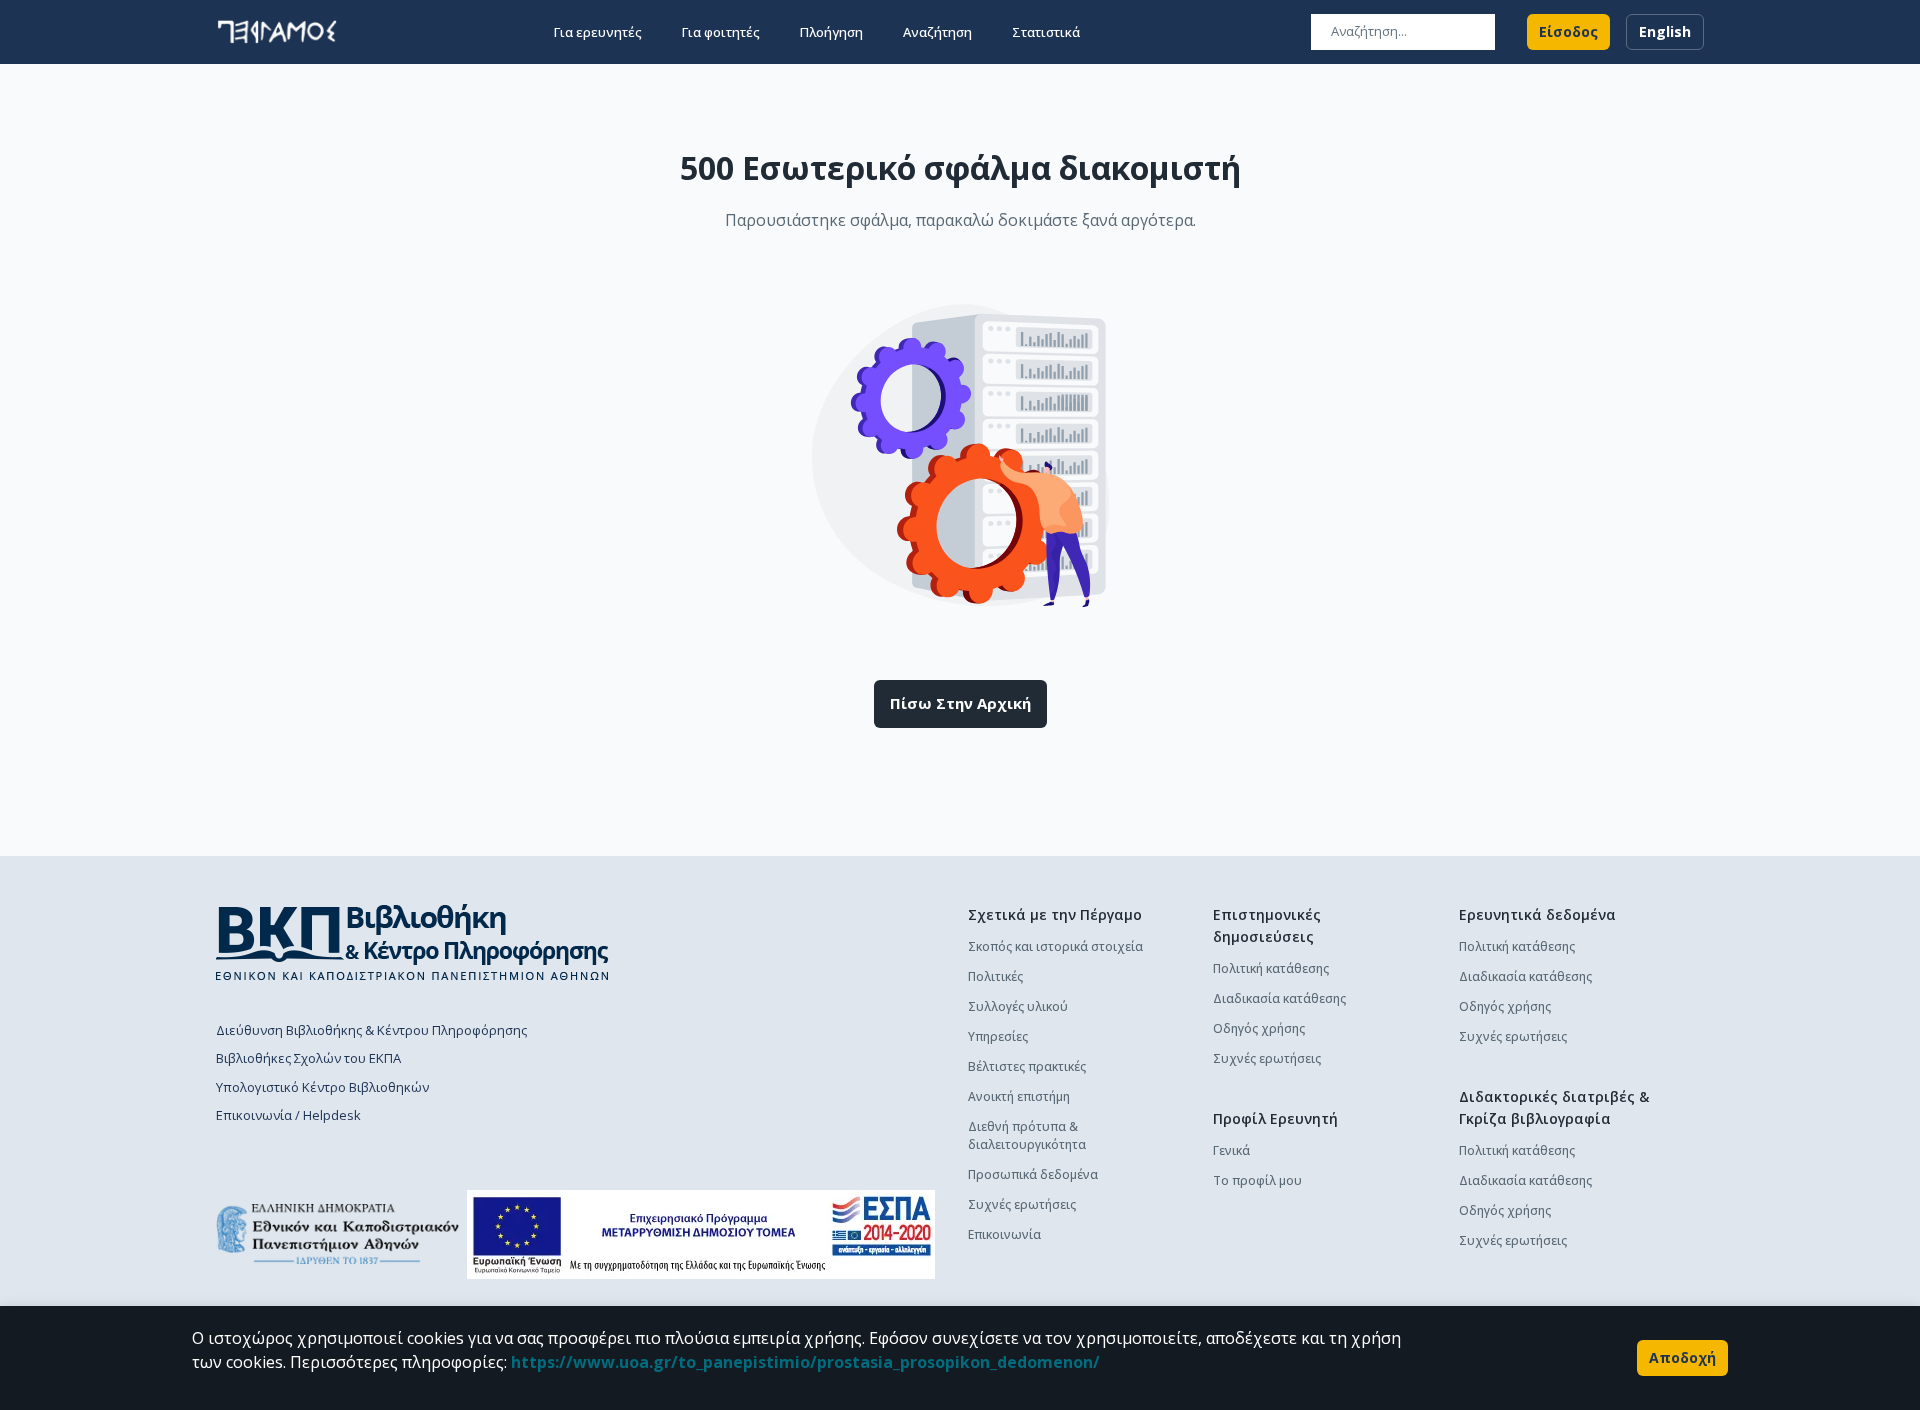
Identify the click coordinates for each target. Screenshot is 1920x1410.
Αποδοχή (1682, 1357)
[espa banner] (701, 1234)
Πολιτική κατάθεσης (1271, 968)
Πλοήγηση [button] (831, 32)
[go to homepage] (277, 32)
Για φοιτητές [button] (721, 32)
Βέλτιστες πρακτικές (1027, 1066)
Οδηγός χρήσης (1259, 1028)
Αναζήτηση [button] (937, 32)
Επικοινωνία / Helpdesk (288, 1115)
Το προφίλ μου (1257, 1180)
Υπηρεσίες (998, 1036)
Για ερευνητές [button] (598, 32)
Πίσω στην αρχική (960, 703)
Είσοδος (1568, 31)
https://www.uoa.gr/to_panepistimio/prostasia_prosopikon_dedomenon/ (805, 1362)
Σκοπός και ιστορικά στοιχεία (1055, 946)
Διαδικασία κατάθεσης (1279, 998)
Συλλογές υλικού (1018, 1006)
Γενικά (1231, 1150)
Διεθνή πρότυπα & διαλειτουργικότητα (1027, 1135)
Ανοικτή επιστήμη (1019, 1096)
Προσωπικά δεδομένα (1033, 1174)
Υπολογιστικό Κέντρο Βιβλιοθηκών (322, 1087)
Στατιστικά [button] (1046, 32)
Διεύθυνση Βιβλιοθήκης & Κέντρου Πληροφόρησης (371, 1030)
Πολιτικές (995, 976)
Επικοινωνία (1004, 1234)
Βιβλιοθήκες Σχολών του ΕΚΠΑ (308, 1058)
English (1665, 31)
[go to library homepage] (412, 942)
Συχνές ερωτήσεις (1022, 1204)
